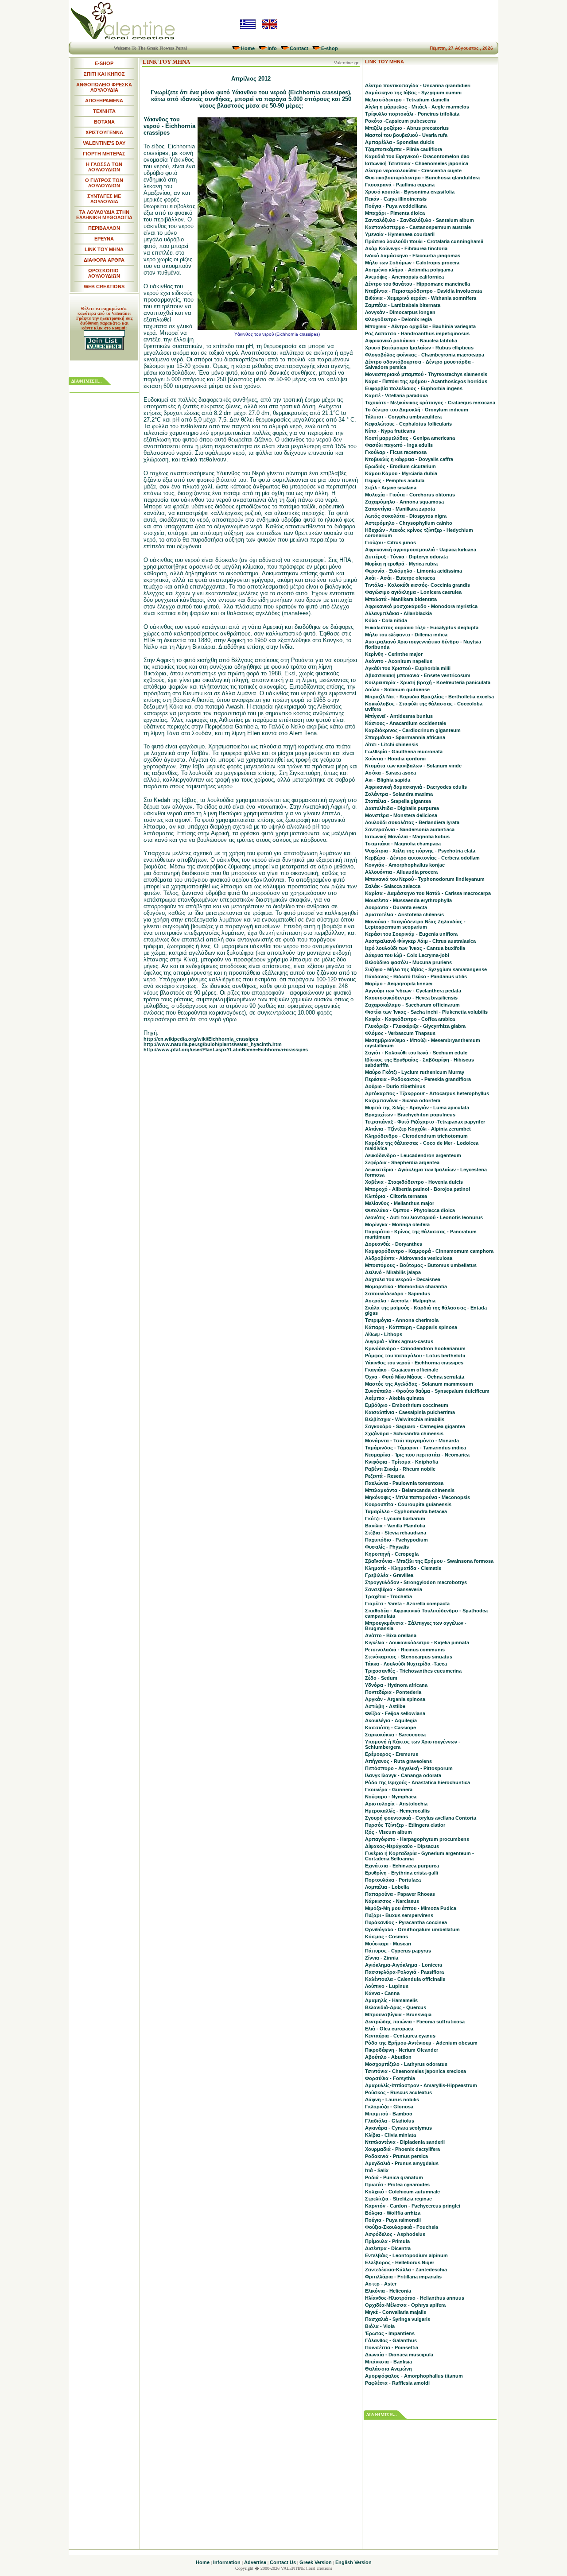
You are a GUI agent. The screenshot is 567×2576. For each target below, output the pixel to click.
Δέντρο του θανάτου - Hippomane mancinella (417, 284)
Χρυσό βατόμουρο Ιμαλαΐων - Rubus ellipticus (419, 348)
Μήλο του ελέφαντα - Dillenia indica (406, 635)
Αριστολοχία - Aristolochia (396, 1804)
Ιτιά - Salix (377, 2170)
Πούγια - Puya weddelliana (396, 206)
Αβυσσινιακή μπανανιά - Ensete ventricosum (418, 675)
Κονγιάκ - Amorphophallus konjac (405, 865)
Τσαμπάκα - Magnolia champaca (403, 844)
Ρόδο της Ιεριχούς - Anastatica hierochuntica (417, 1782)
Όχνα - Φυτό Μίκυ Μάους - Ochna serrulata (415, 1377)
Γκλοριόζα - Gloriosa (389, 2107)
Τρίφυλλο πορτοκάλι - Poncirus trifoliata (412, 114)
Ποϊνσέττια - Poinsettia (392, 2347)
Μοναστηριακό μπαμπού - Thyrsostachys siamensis (426, 374)
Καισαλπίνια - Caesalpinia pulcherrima (410, 1412)
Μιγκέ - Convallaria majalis (396, 2312)
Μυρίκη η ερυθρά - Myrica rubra (401, 564)
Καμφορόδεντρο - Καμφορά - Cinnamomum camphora (429, 1251)
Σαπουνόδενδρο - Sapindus (398, 1294)
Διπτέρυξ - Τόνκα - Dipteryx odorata (406, 557)
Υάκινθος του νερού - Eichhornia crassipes (414, 1363)
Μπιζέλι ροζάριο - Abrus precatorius (407, 128)
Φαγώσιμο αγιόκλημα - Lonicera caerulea (413, 592)
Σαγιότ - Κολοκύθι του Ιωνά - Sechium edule (416, 1053)
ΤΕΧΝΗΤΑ (104, 111)
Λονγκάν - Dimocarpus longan (400, 312)
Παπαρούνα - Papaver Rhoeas (400, 1894)
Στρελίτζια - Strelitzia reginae (398, 2199)
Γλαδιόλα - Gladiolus (390, 2121)
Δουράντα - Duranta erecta (396, 907)
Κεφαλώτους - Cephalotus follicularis (408, 424)
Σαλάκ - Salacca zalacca (393, 886)
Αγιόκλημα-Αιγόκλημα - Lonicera (404, 1965)
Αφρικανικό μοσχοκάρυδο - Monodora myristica (421, 606)
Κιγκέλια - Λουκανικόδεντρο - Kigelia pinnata (417, 1642)
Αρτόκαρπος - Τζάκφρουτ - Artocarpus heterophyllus (427, 1093)
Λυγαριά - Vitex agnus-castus (399, 1341)
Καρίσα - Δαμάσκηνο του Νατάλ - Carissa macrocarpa (428, 893)
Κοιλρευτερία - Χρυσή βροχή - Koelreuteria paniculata (428, 682)
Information (227, 2562)
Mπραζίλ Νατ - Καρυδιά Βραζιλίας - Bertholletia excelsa (429, 697)
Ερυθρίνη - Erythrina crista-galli (402, 1873)
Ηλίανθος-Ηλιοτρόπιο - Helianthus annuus (415, 2298)
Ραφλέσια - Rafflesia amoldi (397, 2383)
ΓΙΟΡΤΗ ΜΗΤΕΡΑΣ (104, 154)
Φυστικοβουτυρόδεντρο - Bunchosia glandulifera (422, 178)
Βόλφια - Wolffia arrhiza (393, 2213)
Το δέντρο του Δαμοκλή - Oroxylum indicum (417, 410)
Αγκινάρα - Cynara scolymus (398, 2128)
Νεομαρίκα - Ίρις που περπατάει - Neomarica (417, 1455)
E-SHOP (104, 63)
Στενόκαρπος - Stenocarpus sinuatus (409, 1657)
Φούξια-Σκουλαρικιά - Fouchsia (402, 2227)
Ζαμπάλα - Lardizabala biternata (403, 305)
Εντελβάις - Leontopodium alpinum (406, 2255)
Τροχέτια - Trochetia (388, 1596)
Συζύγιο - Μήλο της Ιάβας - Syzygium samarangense (426, 969)
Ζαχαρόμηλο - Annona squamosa (404, 502)
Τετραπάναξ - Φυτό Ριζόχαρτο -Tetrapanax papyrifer (425, 1122)
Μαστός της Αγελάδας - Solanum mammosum (419, 1384)
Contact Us (283, 2562)
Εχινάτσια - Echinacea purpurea (402, 1866)
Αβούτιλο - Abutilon (388, 2057)
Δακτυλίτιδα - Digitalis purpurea (402, 808)
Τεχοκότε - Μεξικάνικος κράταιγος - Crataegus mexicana (430, 403)
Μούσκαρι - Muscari (388, 1944)
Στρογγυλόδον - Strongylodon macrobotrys (416, 1582)
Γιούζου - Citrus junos (390, 542)
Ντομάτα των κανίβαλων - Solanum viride (413, 766)
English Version (353, 2562)
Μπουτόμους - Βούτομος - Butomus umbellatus (421, 1265)
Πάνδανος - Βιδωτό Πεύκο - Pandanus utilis (416, 976)
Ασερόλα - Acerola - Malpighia (400, 1301)
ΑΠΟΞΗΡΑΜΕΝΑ (104, 101)
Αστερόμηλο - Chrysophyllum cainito (409, 523)
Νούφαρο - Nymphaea (391, 1797)
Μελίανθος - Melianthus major (400, 1203)
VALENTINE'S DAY (104, 143)
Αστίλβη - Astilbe (385, 1706)
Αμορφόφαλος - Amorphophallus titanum (414, 2376)
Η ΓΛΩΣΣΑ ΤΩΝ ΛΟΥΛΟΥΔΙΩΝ (104, 167)
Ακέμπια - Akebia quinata (394, 1398)
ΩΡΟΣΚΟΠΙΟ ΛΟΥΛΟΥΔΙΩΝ (104, 273)
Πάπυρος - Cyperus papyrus (398, 1951)
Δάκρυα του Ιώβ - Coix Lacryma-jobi (407, 955)
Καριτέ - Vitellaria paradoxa (396, 395)
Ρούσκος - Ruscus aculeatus (398, 2092)
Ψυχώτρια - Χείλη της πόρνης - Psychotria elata (420, 851)
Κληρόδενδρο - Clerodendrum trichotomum (416, 1136)
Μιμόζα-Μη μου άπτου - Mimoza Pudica (411, 1908)
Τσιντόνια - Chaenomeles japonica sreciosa (416, 2071)
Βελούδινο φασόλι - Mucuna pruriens (408, 962)
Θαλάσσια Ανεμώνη (388, 2369)
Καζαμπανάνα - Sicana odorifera (403, 1100)
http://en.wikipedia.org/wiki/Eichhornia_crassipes (201, 1039)
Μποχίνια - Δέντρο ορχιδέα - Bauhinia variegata (420, 326)
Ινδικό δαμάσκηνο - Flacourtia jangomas (413, 256)
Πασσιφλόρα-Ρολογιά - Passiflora (404, 1972)
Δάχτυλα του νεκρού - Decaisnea (403, 1279)
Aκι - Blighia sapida (388, 780)
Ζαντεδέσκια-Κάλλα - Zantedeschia (406, 2270)
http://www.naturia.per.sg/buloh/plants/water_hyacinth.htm (213, 1044)
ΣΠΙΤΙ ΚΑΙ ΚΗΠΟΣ (104, 74)
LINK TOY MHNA (104, 249)
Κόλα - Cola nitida (386, 620)
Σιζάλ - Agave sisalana (391, 488)
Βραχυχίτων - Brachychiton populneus (410, 1115)
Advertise (255, 2562)
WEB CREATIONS (104, 287)
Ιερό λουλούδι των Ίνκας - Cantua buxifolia (415, 948)
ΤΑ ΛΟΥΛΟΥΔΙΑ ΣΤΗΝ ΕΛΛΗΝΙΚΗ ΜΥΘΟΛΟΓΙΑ (104, 215)
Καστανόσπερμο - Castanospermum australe (418, 227)
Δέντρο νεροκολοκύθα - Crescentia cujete (413, 170)
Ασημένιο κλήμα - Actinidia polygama (409, 270)
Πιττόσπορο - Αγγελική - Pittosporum (409, 1768)
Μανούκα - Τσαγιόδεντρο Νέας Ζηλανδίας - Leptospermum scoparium (415, 924)
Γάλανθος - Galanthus (391, 2340)
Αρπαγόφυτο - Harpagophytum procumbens (417, 1839)
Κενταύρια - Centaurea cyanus (400, 2036)
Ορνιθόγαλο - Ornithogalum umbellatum (412, 1929)
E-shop (330, 48)
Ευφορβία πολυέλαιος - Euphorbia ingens (414, 388)
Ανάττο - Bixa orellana (391, 1635)
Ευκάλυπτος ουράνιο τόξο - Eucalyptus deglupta (422, 628)
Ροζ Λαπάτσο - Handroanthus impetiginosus (417, 333)
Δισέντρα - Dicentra (388, 2248)
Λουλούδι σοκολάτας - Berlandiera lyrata (412, 822)
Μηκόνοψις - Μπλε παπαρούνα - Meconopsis (417, 1497)
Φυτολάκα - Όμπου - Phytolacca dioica (410, 1210)
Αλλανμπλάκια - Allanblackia (398, 613)
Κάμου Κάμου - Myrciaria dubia (401, 473)
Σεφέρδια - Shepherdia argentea (402, 1162)
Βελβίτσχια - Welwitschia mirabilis (405, 1419)
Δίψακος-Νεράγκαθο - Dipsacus (402, 1846)
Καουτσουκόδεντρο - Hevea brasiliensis (411, 998)
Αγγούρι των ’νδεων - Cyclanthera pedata (413, 991)
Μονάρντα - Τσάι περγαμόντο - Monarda (412, 1441)
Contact (299, 48)
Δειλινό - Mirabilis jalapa (393, 1272)
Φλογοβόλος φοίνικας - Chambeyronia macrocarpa (425, 355)
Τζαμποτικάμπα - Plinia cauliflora (404, 149)
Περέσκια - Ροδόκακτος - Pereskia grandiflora (418, 1079)
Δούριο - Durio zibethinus (395, 1086)
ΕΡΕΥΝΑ (104, 239)
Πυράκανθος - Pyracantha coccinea (406, 1922)
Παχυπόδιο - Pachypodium (396, 1540)
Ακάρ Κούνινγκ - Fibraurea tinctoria (406, 248)
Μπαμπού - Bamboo (389, 2114)
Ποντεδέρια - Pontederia (393, 1692)
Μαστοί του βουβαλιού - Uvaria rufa (406, 135)
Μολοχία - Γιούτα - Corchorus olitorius (410, 495)
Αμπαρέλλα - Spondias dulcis (400, 142)
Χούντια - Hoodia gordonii (395, 759)
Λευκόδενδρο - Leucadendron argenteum (413, 1155)
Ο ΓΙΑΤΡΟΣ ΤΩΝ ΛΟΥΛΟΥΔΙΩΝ (104, 183)
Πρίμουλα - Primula (387, 2241)
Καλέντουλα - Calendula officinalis (405, 1979)
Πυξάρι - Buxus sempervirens (399, 1915)
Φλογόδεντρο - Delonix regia (398, 319)
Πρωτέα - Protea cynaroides (397, 2185)
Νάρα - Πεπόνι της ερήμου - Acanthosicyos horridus (426, 381)
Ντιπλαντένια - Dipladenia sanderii (405, 2142)
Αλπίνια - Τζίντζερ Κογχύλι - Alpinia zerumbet (418, 1129)
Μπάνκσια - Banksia (388, 2362)
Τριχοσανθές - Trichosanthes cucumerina (413, 1671)
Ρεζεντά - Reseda (385, 1476)
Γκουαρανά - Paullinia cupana (400, 185)
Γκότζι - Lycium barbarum (395, 1518)
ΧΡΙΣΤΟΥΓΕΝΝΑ (104, 132)
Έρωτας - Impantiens (390, 2333)
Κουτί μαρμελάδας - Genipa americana (410, 438)
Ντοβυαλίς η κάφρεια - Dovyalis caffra (409, 459)
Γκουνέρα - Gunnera (389, 1790)
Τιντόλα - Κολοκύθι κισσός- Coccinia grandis (417, 585)
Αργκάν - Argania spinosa (395, 1699)
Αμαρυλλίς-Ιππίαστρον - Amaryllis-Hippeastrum (421, 2085)
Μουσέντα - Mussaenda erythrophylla (408, 900)
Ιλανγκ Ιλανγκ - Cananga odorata (403, 1775)
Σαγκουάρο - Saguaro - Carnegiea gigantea (415, 1426)
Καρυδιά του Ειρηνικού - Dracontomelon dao (417, 156)
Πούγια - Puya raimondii (393, 2220)
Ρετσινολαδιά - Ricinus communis (405, 1650)
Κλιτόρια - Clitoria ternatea (396, 1196)
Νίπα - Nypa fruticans (390, 431)
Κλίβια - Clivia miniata (390, 2135)
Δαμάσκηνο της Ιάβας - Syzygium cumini (413, 93)
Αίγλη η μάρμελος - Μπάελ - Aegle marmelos (417, 107)
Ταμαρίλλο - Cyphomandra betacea (406, 1511)
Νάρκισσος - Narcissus (392, 1901)
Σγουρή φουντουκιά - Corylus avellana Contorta (421, 1818)
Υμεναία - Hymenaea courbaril (400, 234)
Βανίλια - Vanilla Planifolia (395, 1526)
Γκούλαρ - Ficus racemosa (396, 452)
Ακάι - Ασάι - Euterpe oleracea (400, 578)
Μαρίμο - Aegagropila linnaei (399, 984)
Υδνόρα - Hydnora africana (396, 1685)
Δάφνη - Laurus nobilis (392, 2100)
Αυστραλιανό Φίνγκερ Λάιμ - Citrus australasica (420, 941)
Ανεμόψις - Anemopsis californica (404, 277)
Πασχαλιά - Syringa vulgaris (398, 2319)
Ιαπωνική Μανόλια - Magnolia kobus (407, 837)
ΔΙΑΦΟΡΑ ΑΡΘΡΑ (104, 260)
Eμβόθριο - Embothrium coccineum (407, 1405)
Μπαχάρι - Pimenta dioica (395, 213)
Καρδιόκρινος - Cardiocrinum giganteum (413, 730)
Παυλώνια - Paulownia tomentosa (404, 1483)
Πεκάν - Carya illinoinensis (396, 199)
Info (272, 48)
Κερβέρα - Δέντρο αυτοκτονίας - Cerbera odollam (422, 858)
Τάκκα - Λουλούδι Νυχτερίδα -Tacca (406, 1664)
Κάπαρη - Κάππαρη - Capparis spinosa (411, 1327)
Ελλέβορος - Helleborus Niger (400, 2262)
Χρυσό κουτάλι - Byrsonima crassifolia (410, 192)
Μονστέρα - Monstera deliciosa (401, 815)
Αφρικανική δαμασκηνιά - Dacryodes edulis (416, 787)
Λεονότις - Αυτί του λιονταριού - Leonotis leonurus (424, 1217)
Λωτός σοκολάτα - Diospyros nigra (406, 516)
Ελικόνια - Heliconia (388, 2291)
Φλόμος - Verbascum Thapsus (400, 1033)
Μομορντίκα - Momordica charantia (406, 1286)
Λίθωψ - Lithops (384, 1334)
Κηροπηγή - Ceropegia (392, 1554)
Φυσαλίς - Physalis (387, 1547)
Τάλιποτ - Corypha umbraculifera (403, 417)
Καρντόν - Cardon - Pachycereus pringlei (413, 2206)
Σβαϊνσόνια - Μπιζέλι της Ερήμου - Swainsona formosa (429, 1561)
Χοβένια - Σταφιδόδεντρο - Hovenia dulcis (414, 1182)
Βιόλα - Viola (380, 2326)
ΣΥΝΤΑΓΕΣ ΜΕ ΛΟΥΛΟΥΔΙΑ (104, 199)
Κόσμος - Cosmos (386, 1937)
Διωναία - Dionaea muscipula (399, 2355)
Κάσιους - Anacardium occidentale (406, 723)
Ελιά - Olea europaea (389, 2029)
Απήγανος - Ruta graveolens (398, 1761)
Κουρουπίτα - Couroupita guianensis (408, 1504)
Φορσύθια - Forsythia (390, 2078)
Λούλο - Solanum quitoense (397, 690)
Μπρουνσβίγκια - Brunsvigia (398, 2014)
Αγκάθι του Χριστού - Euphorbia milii (408, 668)
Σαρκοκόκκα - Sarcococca (395, 1735)
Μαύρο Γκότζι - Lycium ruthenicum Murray (415, 1072)
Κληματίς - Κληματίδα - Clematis (403, 1568)
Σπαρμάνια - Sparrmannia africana (405, 737)
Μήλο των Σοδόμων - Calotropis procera (412, 263)
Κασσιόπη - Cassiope (390, 1728)
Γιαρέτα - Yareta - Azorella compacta (407, 1604)
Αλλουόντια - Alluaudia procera (401, 872)
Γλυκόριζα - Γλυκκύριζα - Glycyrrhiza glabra (415, 1026)
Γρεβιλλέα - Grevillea (389, 1575)
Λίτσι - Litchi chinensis (392, 744)
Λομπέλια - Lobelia (387, 1887)
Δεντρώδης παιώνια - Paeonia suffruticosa (415, 2022)
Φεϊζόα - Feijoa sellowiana (395, 1713)
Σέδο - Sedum (381, 1678)
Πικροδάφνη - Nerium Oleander (402, 2050)
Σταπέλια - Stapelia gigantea (398, 801)
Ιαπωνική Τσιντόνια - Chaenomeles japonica (417, 163)
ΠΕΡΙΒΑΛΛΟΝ (104, 228)
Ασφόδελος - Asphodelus (395, 2234)
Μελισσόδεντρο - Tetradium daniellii (407, 100)
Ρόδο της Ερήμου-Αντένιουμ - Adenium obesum (421, 2043)
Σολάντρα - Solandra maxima (399, 794)
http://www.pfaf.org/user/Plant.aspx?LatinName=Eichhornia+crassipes (226, 1050)
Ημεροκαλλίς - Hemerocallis (397, 1811)
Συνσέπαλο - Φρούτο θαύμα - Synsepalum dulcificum (427, 1391)
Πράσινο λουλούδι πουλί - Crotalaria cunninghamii (424, 241)
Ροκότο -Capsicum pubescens (400, 121)
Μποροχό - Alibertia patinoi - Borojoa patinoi (417, 1189)
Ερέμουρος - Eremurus (392, 1754)
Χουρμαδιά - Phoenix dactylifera (402, 2149)
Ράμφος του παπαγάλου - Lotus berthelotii (415, 1356)
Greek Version (316, 2562)
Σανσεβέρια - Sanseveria (394, 1589)
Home (248, 48)
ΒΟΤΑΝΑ (104, 122)
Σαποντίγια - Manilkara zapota (400, 509)
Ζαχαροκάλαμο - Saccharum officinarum (412, 1005)
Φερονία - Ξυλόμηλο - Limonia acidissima (414, 571)
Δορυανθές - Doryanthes (394, 1244)
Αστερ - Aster (381, 2284)
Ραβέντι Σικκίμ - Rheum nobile (400, 1469)
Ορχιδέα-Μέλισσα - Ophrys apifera (405, 2305)
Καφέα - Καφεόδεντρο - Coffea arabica (410, 1019)
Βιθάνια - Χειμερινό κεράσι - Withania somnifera (421, 298)
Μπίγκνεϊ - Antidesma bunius (399, 716)
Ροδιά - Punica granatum (394, 2177)
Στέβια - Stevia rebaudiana (396, 1533)
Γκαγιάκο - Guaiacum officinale (402, 1370)
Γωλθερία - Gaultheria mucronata (404, 751)
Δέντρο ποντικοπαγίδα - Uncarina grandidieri (418, 85)
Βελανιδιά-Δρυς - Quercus (396, 2007)
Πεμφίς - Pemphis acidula (395, 480)
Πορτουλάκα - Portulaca (393, 1880)
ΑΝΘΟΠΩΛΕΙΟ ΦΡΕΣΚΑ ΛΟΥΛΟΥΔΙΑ (104, 87)
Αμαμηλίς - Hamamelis (391, 2000)
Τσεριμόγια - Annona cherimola (402, 1320)
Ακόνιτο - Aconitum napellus (399, 661)
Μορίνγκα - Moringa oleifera (397, 1224)
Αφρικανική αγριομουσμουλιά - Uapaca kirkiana (421, 550)
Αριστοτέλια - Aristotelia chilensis (404, 914)
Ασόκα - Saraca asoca (390, 773)
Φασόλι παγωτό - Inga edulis (399, 445)
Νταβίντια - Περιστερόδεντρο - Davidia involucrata (423, 291)
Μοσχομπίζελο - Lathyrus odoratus (406, 2064)
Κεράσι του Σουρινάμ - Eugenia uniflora (411, 934)
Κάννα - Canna (382, 1993)
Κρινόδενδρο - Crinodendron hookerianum (415, 1348)
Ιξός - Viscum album (388, 1832)
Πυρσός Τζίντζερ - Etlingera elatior (405, 1825)
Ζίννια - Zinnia (382, 1958)
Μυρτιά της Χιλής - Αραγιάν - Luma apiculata (417, 1108)
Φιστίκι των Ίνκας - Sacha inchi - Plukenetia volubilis (426, 1012)
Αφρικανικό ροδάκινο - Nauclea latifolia (411, 341)
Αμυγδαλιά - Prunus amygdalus (402, 2163)
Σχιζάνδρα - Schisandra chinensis (404, 1433)
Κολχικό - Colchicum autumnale (402, 2192)
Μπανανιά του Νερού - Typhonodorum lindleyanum (425, 879)
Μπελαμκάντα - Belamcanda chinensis (410, 1490)
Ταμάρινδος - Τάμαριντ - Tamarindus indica (416, 1448)
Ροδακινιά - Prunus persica (396, 2156)
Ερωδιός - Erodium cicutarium (400, 466)
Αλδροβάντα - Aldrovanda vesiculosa (409, 1258)
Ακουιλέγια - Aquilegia (391, 1720)
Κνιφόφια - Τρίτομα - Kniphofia (402, 1462)
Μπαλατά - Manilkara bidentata (401, 599)
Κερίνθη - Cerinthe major (394, 654)
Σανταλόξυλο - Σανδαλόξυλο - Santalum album (419, 220)
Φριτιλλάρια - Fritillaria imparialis (403, 2277)
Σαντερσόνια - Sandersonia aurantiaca (410, 829)
